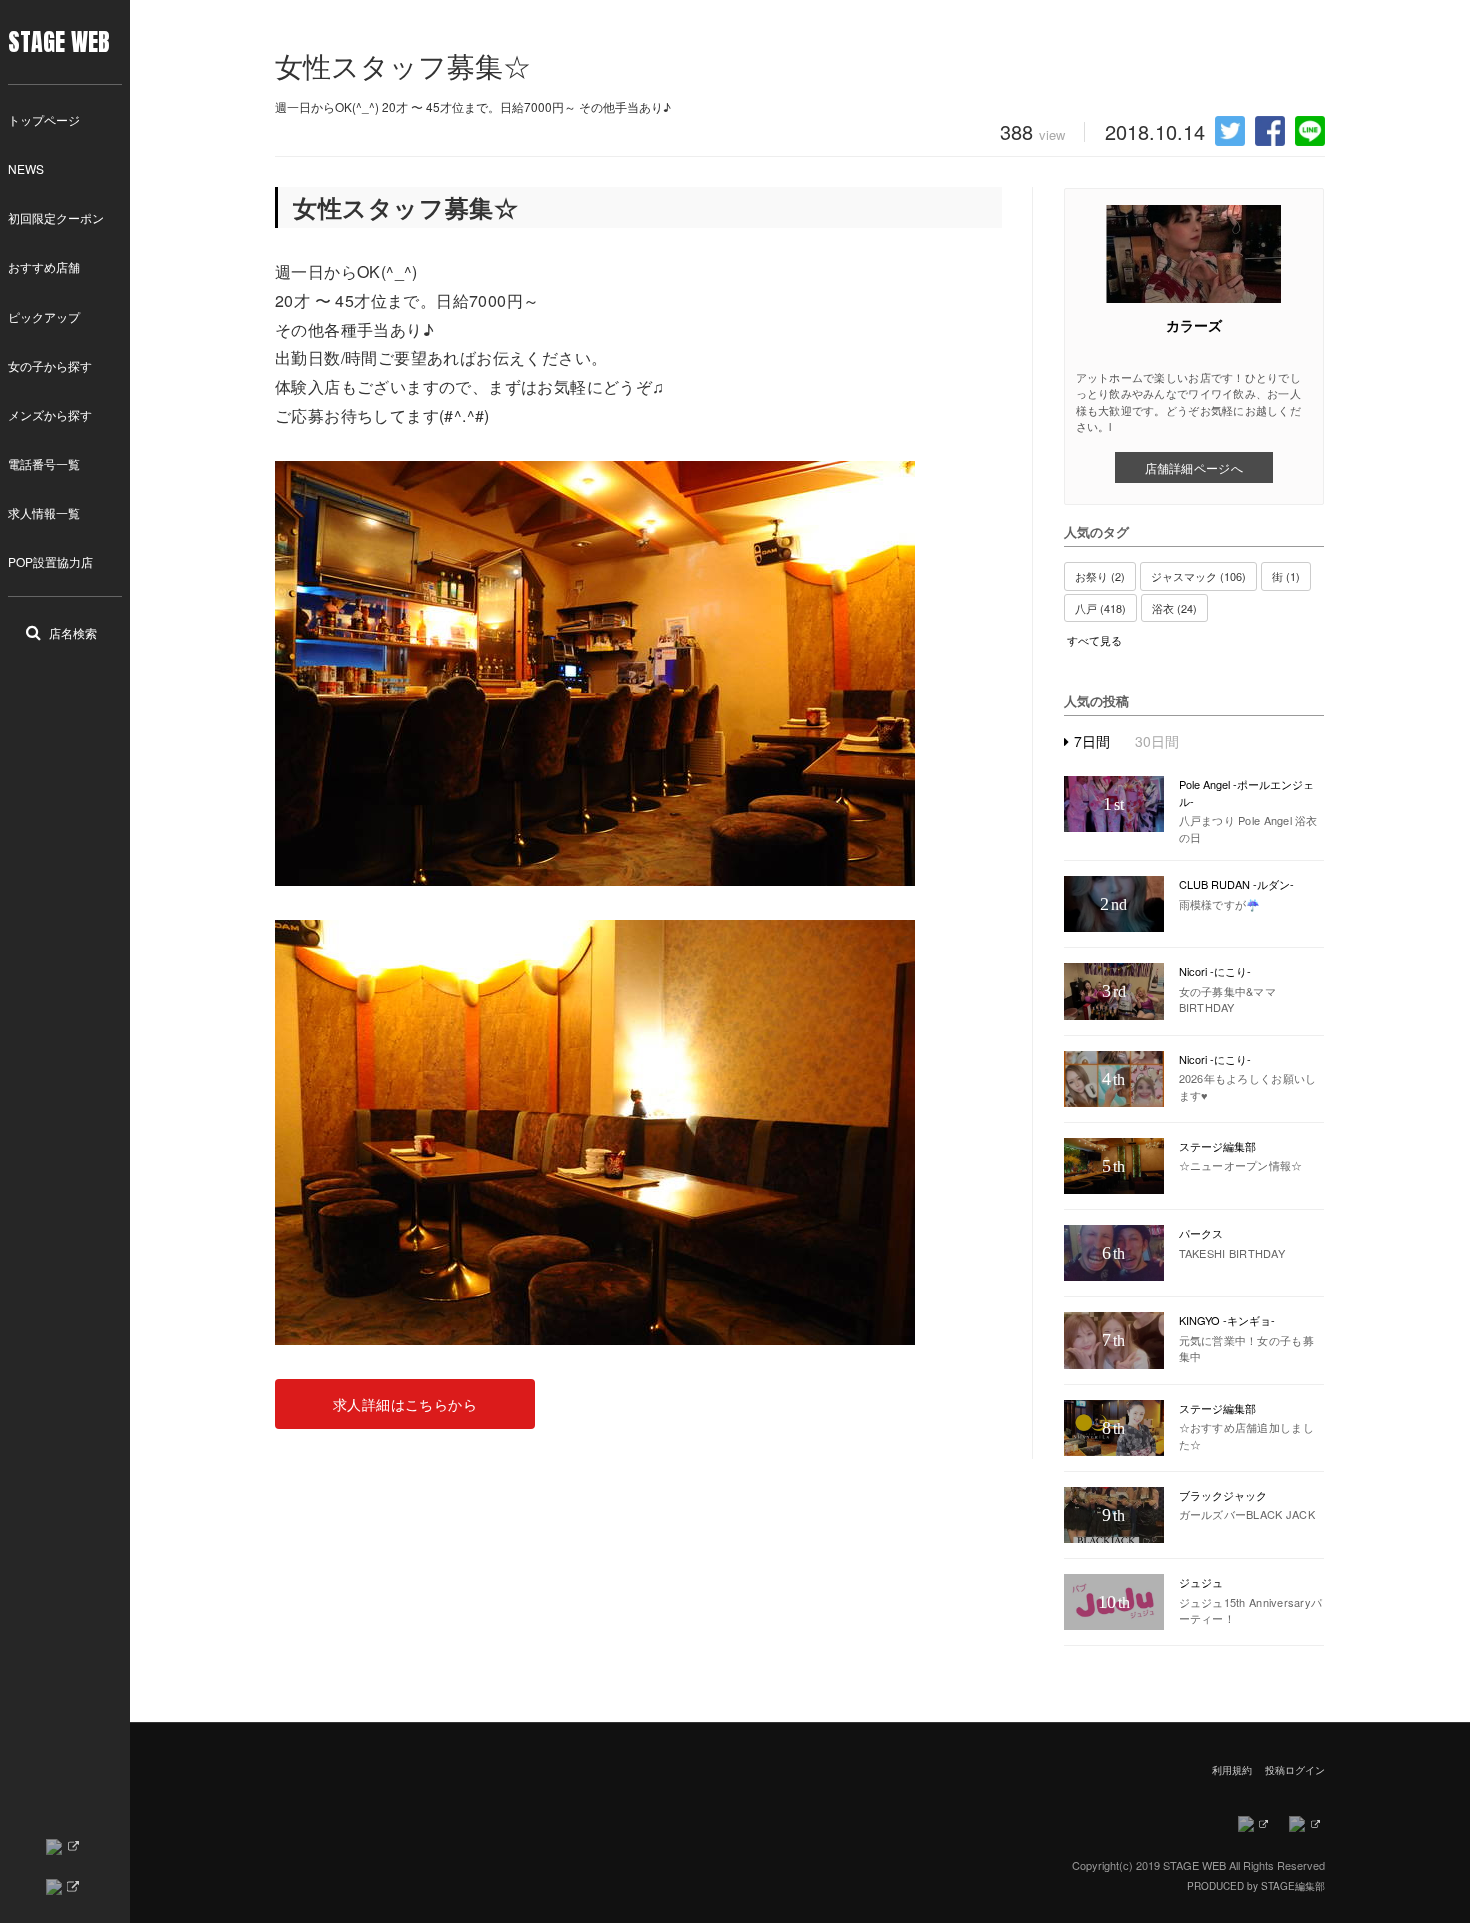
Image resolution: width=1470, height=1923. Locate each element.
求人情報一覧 (44, 512)
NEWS (26, 168)
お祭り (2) (1100, 576)
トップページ (44, 119)
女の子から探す (50, 365)
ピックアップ (44, 316)
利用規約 (1232, 1770)
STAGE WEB (59, 42)
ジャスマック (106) (1198, 576)
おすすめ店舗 (44, 266)
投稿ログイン (1295, 1770)
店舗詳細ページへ (1194, 467)
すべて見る (1094, 640)
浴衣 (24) (1174, 608)
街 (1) (1286, 576)
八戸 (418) (1100, 608)
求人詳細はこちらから (405, 1404)
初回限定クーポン (56, 217)
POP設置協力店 (50, 561)
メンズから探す (50, 414)
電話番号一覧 (44, 463)
